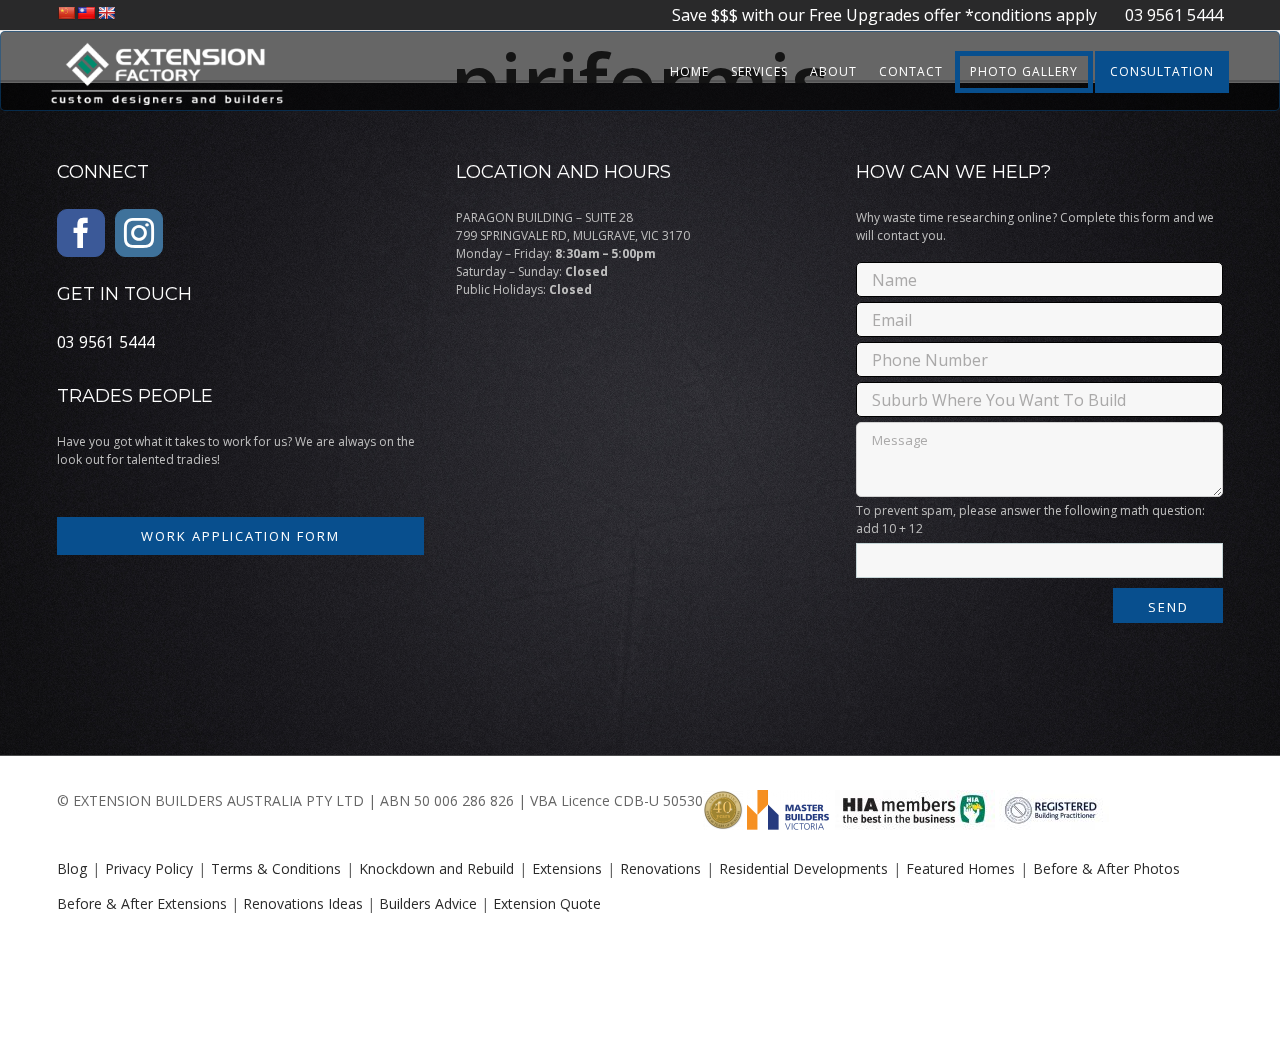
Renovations (660, 868)
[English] (106, 13)
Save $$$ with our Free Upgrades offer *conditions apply (886, 15)
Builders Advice (428, 903)
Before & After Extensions (142, 903)
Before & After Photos (1106, 868)
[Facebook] (81, 233)
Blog (72, 868)
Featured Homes (960, 868)
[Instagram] (139, 233)
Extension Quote (547, 903)
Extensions (567, 868)
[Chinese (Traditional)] (86, 13)
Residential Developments (803, 868)
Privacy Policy (149, 868)
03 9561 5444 (1162, 15)
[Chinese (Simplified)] (66, 13)
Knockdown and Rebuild (436, 868)
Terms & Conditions (276, 868)
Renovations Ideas (303, 903)
